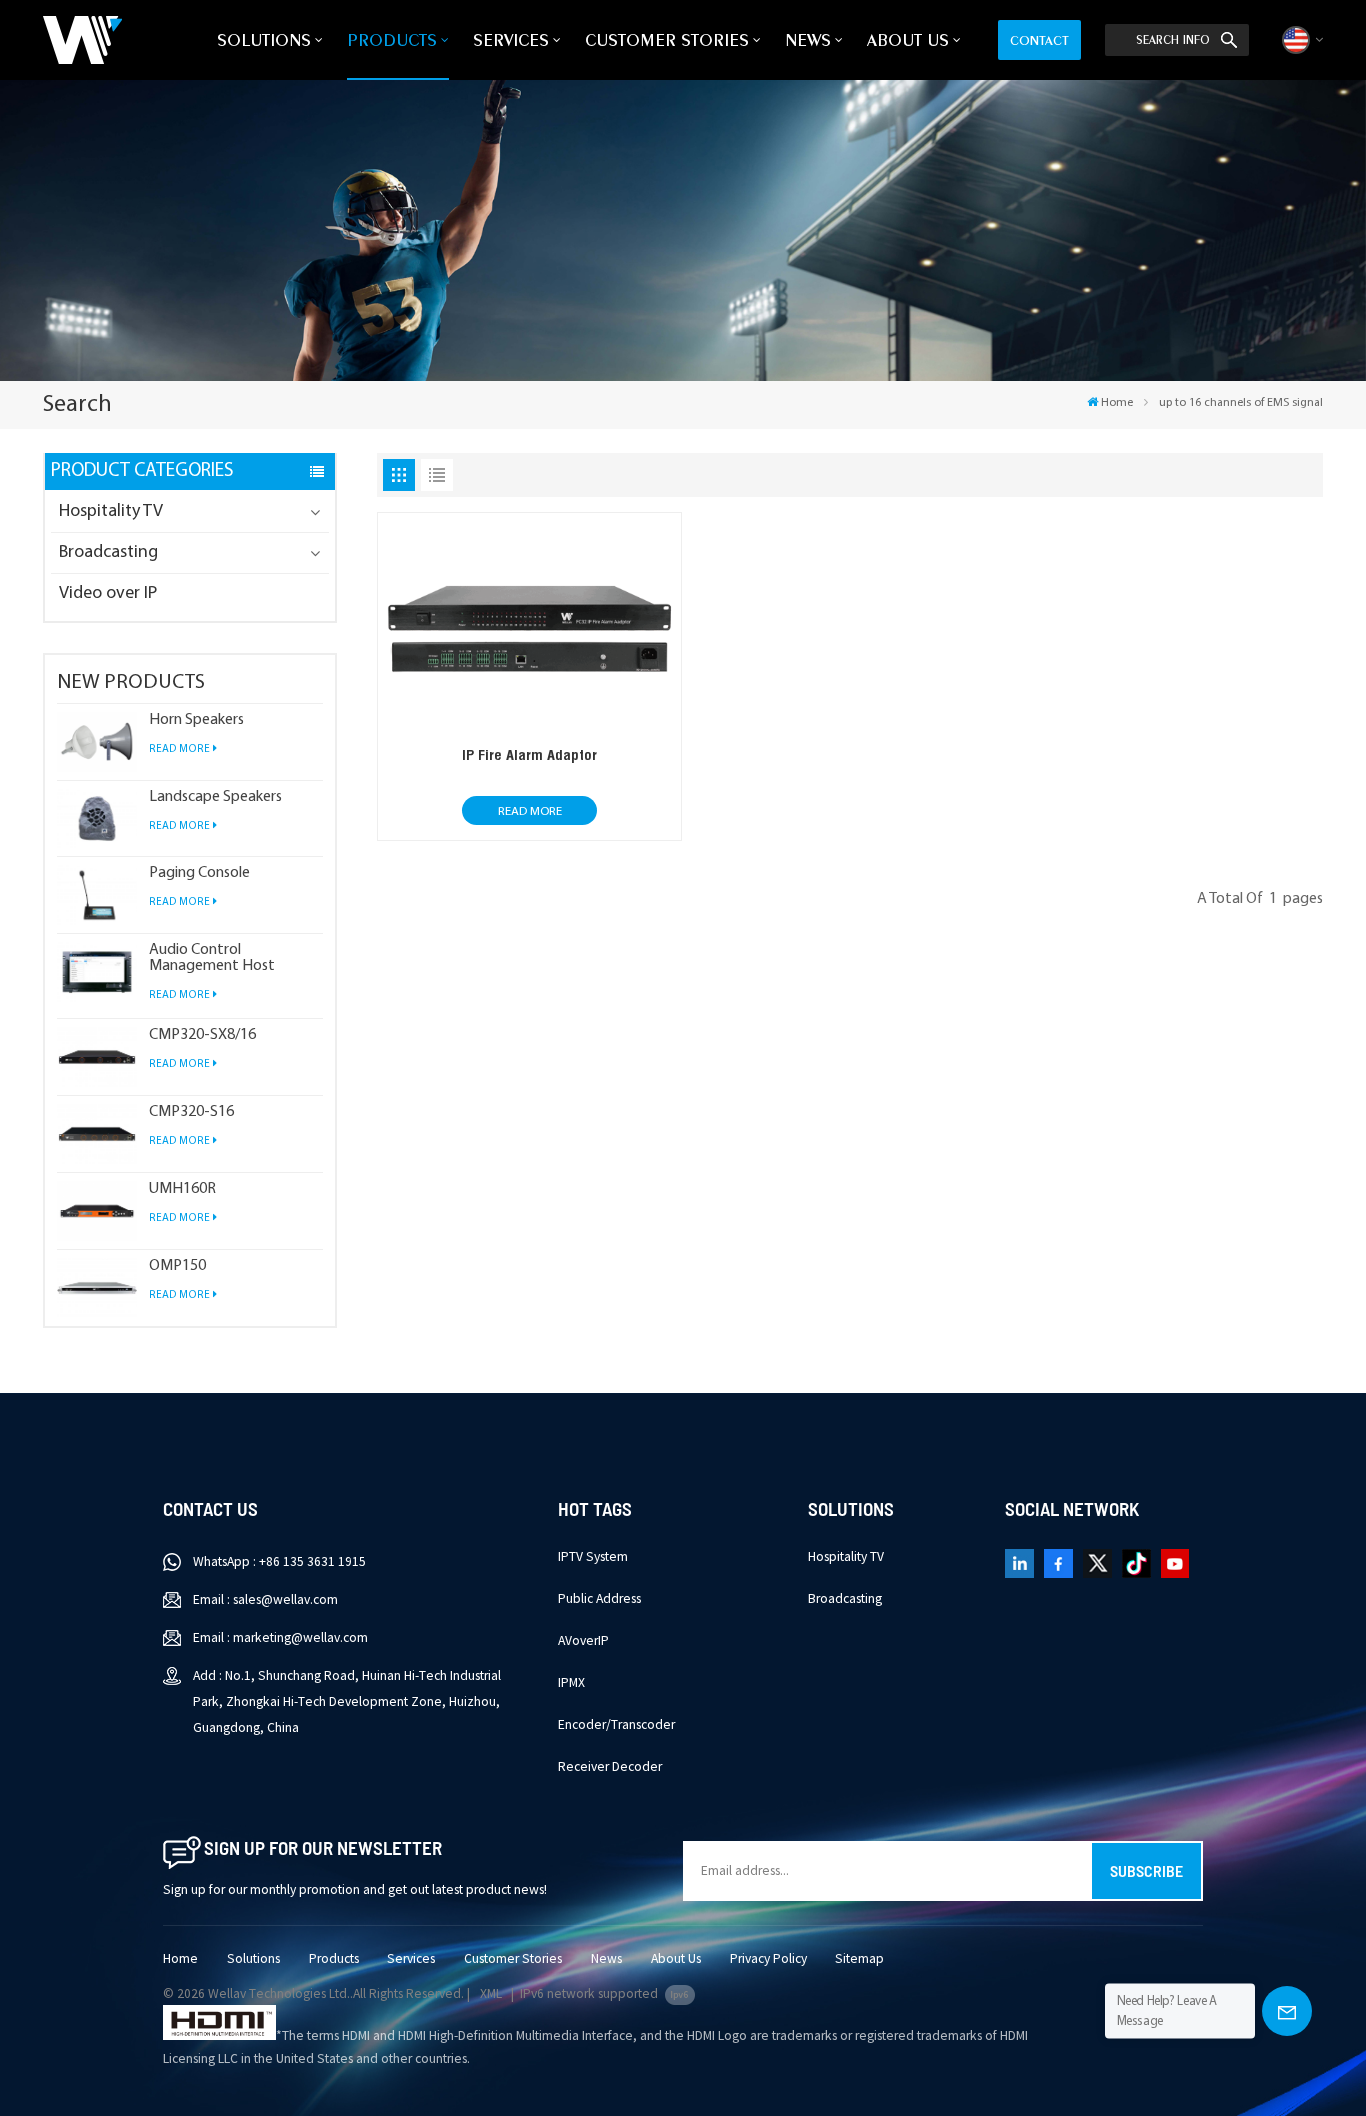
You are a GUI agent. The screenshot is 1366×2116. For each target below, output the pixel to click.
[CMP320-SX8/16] (97, 1057)
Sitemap (859, 1958)
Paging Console (199, 873)
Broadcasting (108, 553)
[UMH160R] (97, 1211)
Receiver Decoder (610, 1766)
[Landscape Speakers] (97, 819)
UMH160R (182, 1189)
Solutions (264, 39)
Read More (179, 749)
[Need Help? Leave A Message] (1287, 2011)
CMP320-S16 (191, 1112)
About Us (908, 39)
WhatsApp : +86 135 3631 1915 (279, 1561)
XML (491, 1993)
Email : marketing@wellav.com (280, 1637)
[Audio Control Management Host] (97, 972)
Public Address (599, 1598)
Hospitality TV (111, 512)
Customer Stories (667, 39)
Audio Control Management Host (212, 958)
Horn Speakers (196, 720)
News (808, 39)
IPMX (571, 1682)
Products (392, 39)
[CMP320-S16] (97, 1134)
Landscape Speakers (215, 797)
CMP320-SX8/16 (202, 1035)
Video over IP (108, 594)
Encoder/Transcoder (616, 1724)
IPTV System (593, 1556)
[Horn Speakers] (97, 742)
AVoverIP (583, 1640)
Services (511, 39)
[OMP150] (97, 1288)
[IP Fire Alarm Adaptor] (530, 734)
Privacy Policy (768, 1958)
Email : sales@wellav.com (265, 1599)
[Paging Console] (97, 895)
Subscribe (1146, 1870)
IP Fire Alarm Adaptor (529, 754)
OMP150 (177, 1266)
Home (1117, 403)
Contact (1039, 40)
